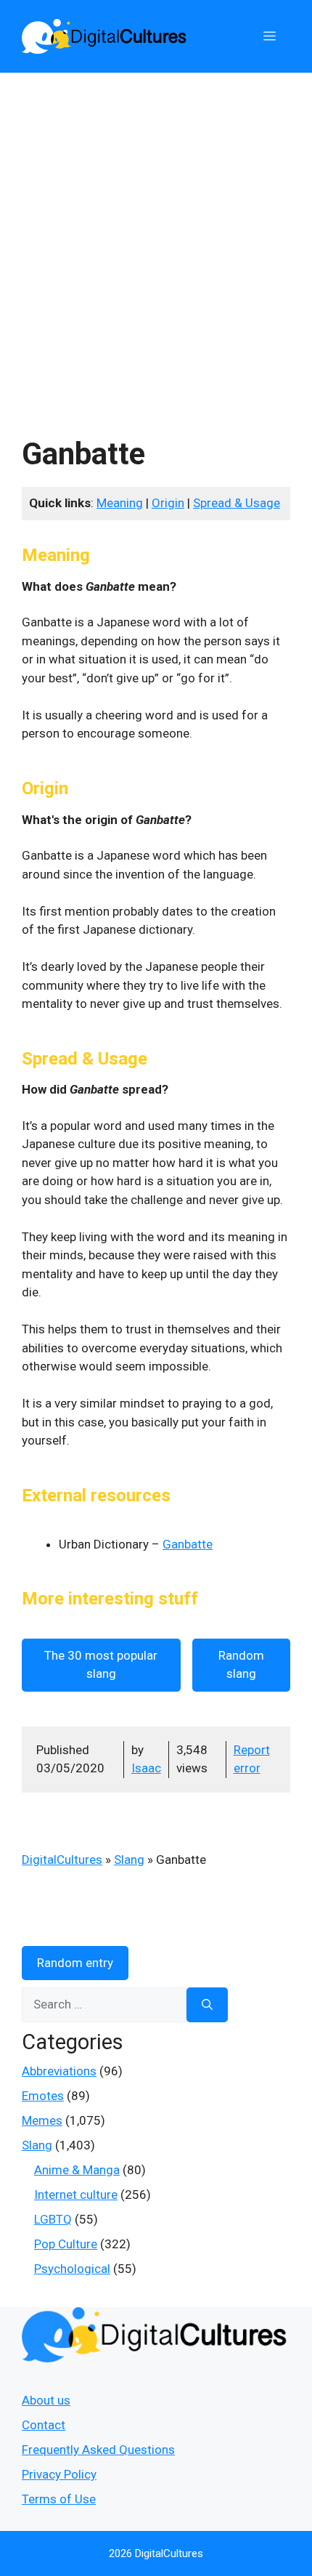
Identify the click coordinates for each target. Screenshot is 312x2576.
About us (46, 2400)
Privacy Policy (59, 2474)
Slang (129, 1860)
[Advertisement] (156, 236)
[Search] (207, 2005)
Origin (168, 503)
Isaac (146, 1768)
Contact (44, 2425)
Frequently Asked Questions (98, 2450)
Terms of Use (59, 2499)
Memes (42, 2120)
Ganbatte (188, 1544)
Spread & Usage (237, 503)
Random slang (241, 1665)
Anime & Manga (77, 2170)
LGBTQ (53, 2219)
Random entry (75, 1963)
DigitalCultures (62, 1860)
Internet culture (76, 2195)
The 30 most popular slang (101, 1665)
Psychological (72, 2269)
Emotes (43, 2096)
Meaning (120, 503)
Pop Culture (66, 2244)
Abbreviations (59, 2071)
